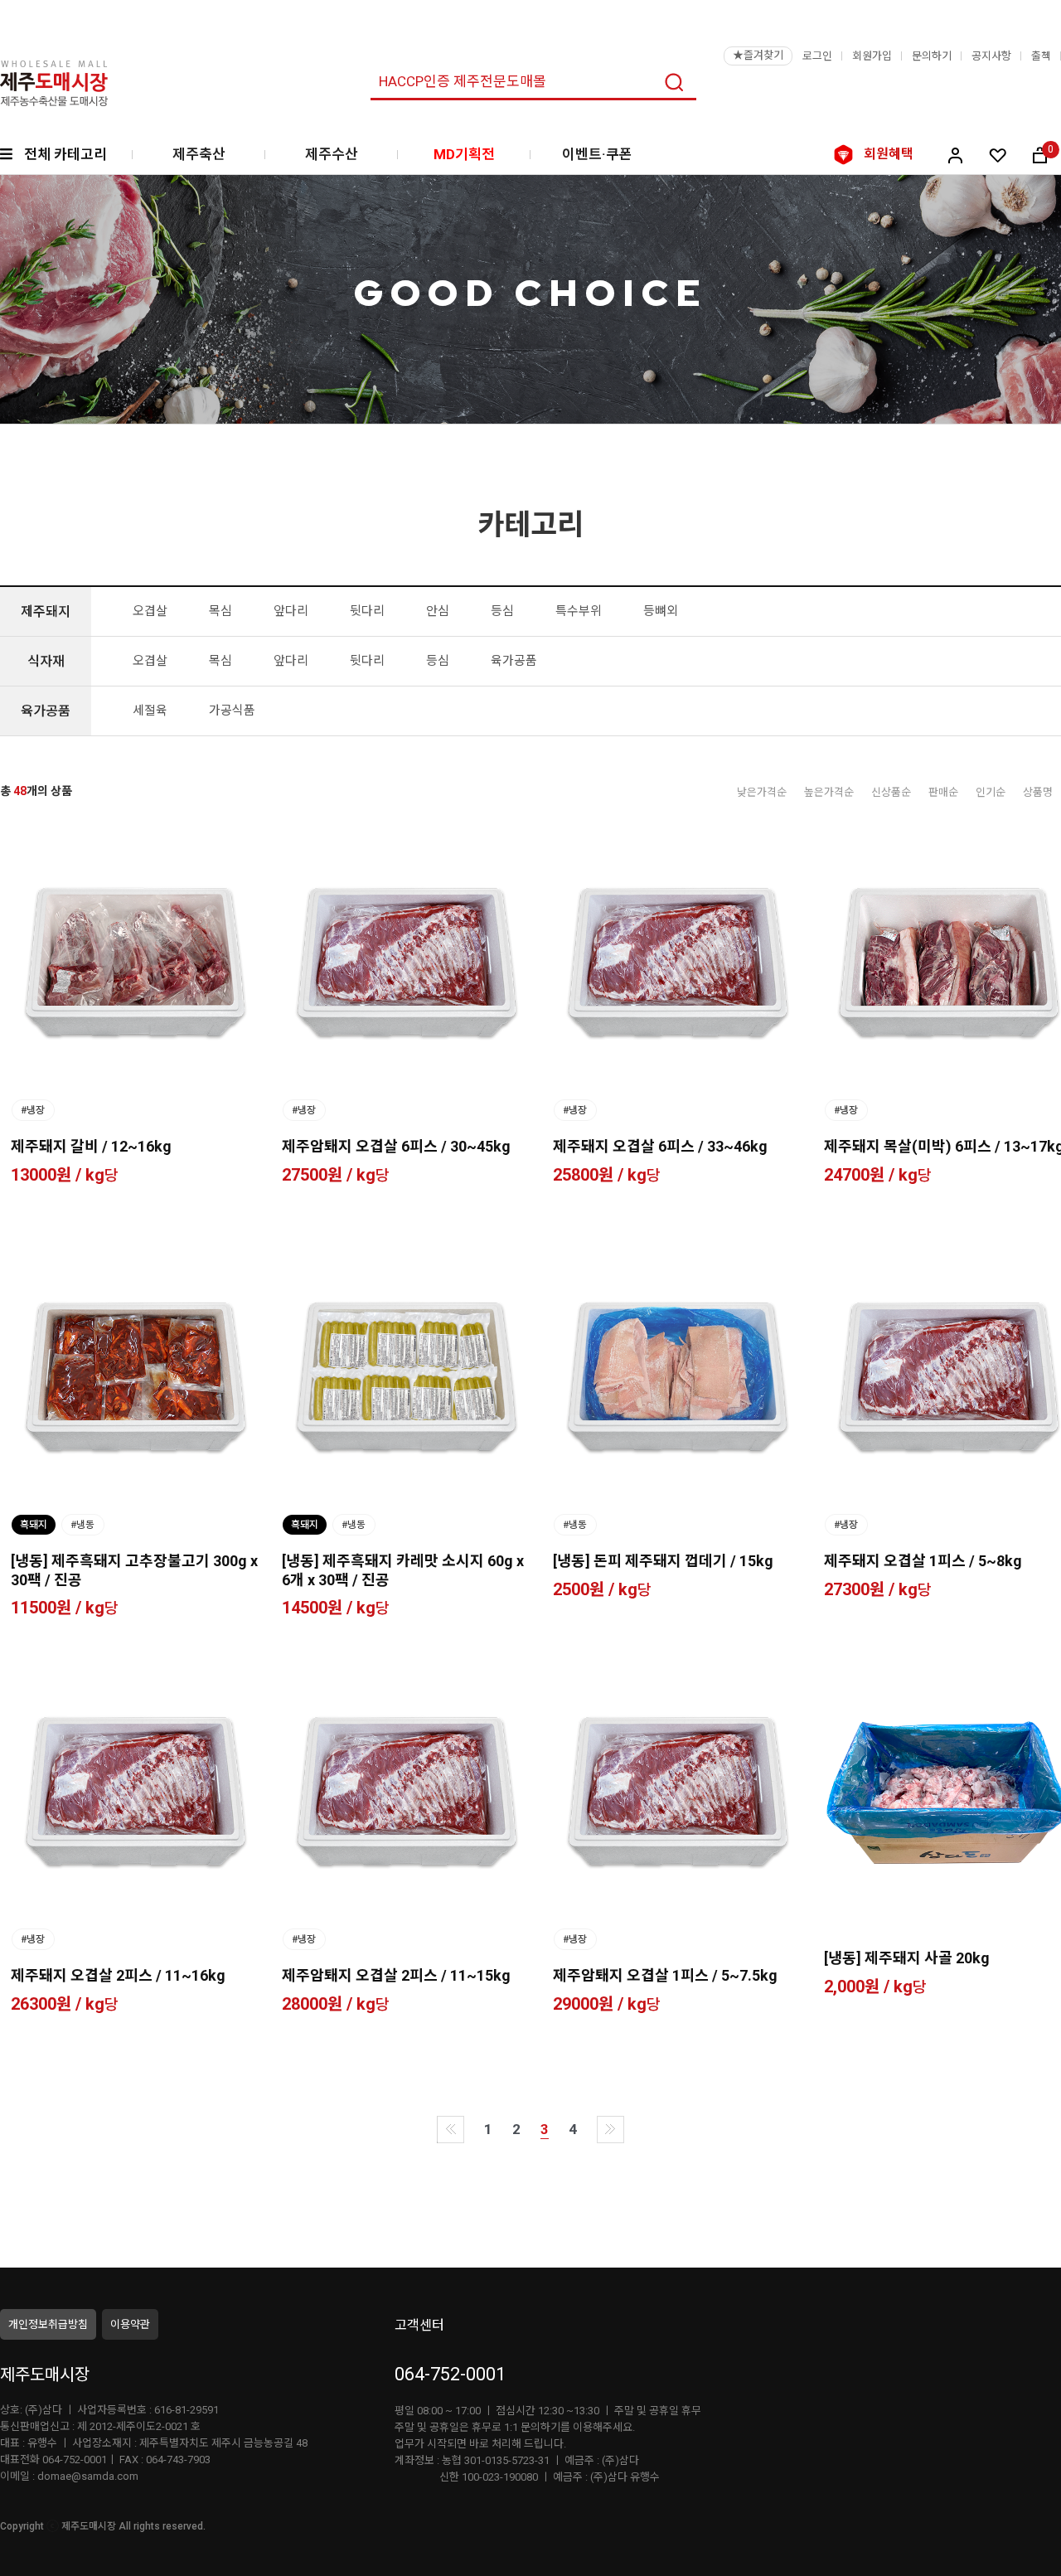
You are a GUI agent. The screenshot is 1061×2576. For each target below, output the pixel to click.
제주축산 (199, 154)
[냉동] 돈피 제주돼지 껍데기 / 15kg (663, 1561)
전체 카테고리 (65, 154)
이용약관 (130, 2324)
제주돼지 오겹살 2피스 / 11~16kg (118, 1975)
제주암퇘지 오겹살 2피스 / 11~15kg (396, 1975)
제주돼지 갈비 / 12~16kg (91, 1146)
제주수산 (332, 154)
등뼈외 (661, 611)
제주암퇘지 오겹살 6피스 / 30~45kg (396, 1146)
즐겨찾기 (758, 55)
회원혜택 (889, 154)
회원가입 (872, 56)
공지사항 (991, 56)
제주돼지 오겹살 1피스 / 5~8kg (923, 1561)
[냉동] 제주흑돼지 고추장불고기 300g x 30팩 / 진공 (134, 1570)
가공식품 (232, 711)
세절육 (150, 711)
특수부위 (579, 611)
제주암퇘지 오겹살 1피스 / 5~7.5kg (665, 1975)
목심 (220, 611)
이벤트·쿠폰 (597, 154)
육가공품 (514, 661)
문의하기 (932, 56)
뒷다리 (367, 611)
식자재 (46, 661)
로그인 (817, 56)
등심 (502, 611)
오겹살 (150, 611)
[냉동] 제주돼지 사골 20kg (907, 1958)
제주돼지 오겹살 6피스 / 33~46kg (660, 1146)
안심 (438, 611)
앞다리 (291, 611)
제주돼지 (46, 611)
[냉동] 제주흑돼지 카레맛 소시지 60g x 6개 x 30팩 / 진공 (403, 1570)
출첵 (1041, 56)
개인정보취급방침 (48, 2324)
